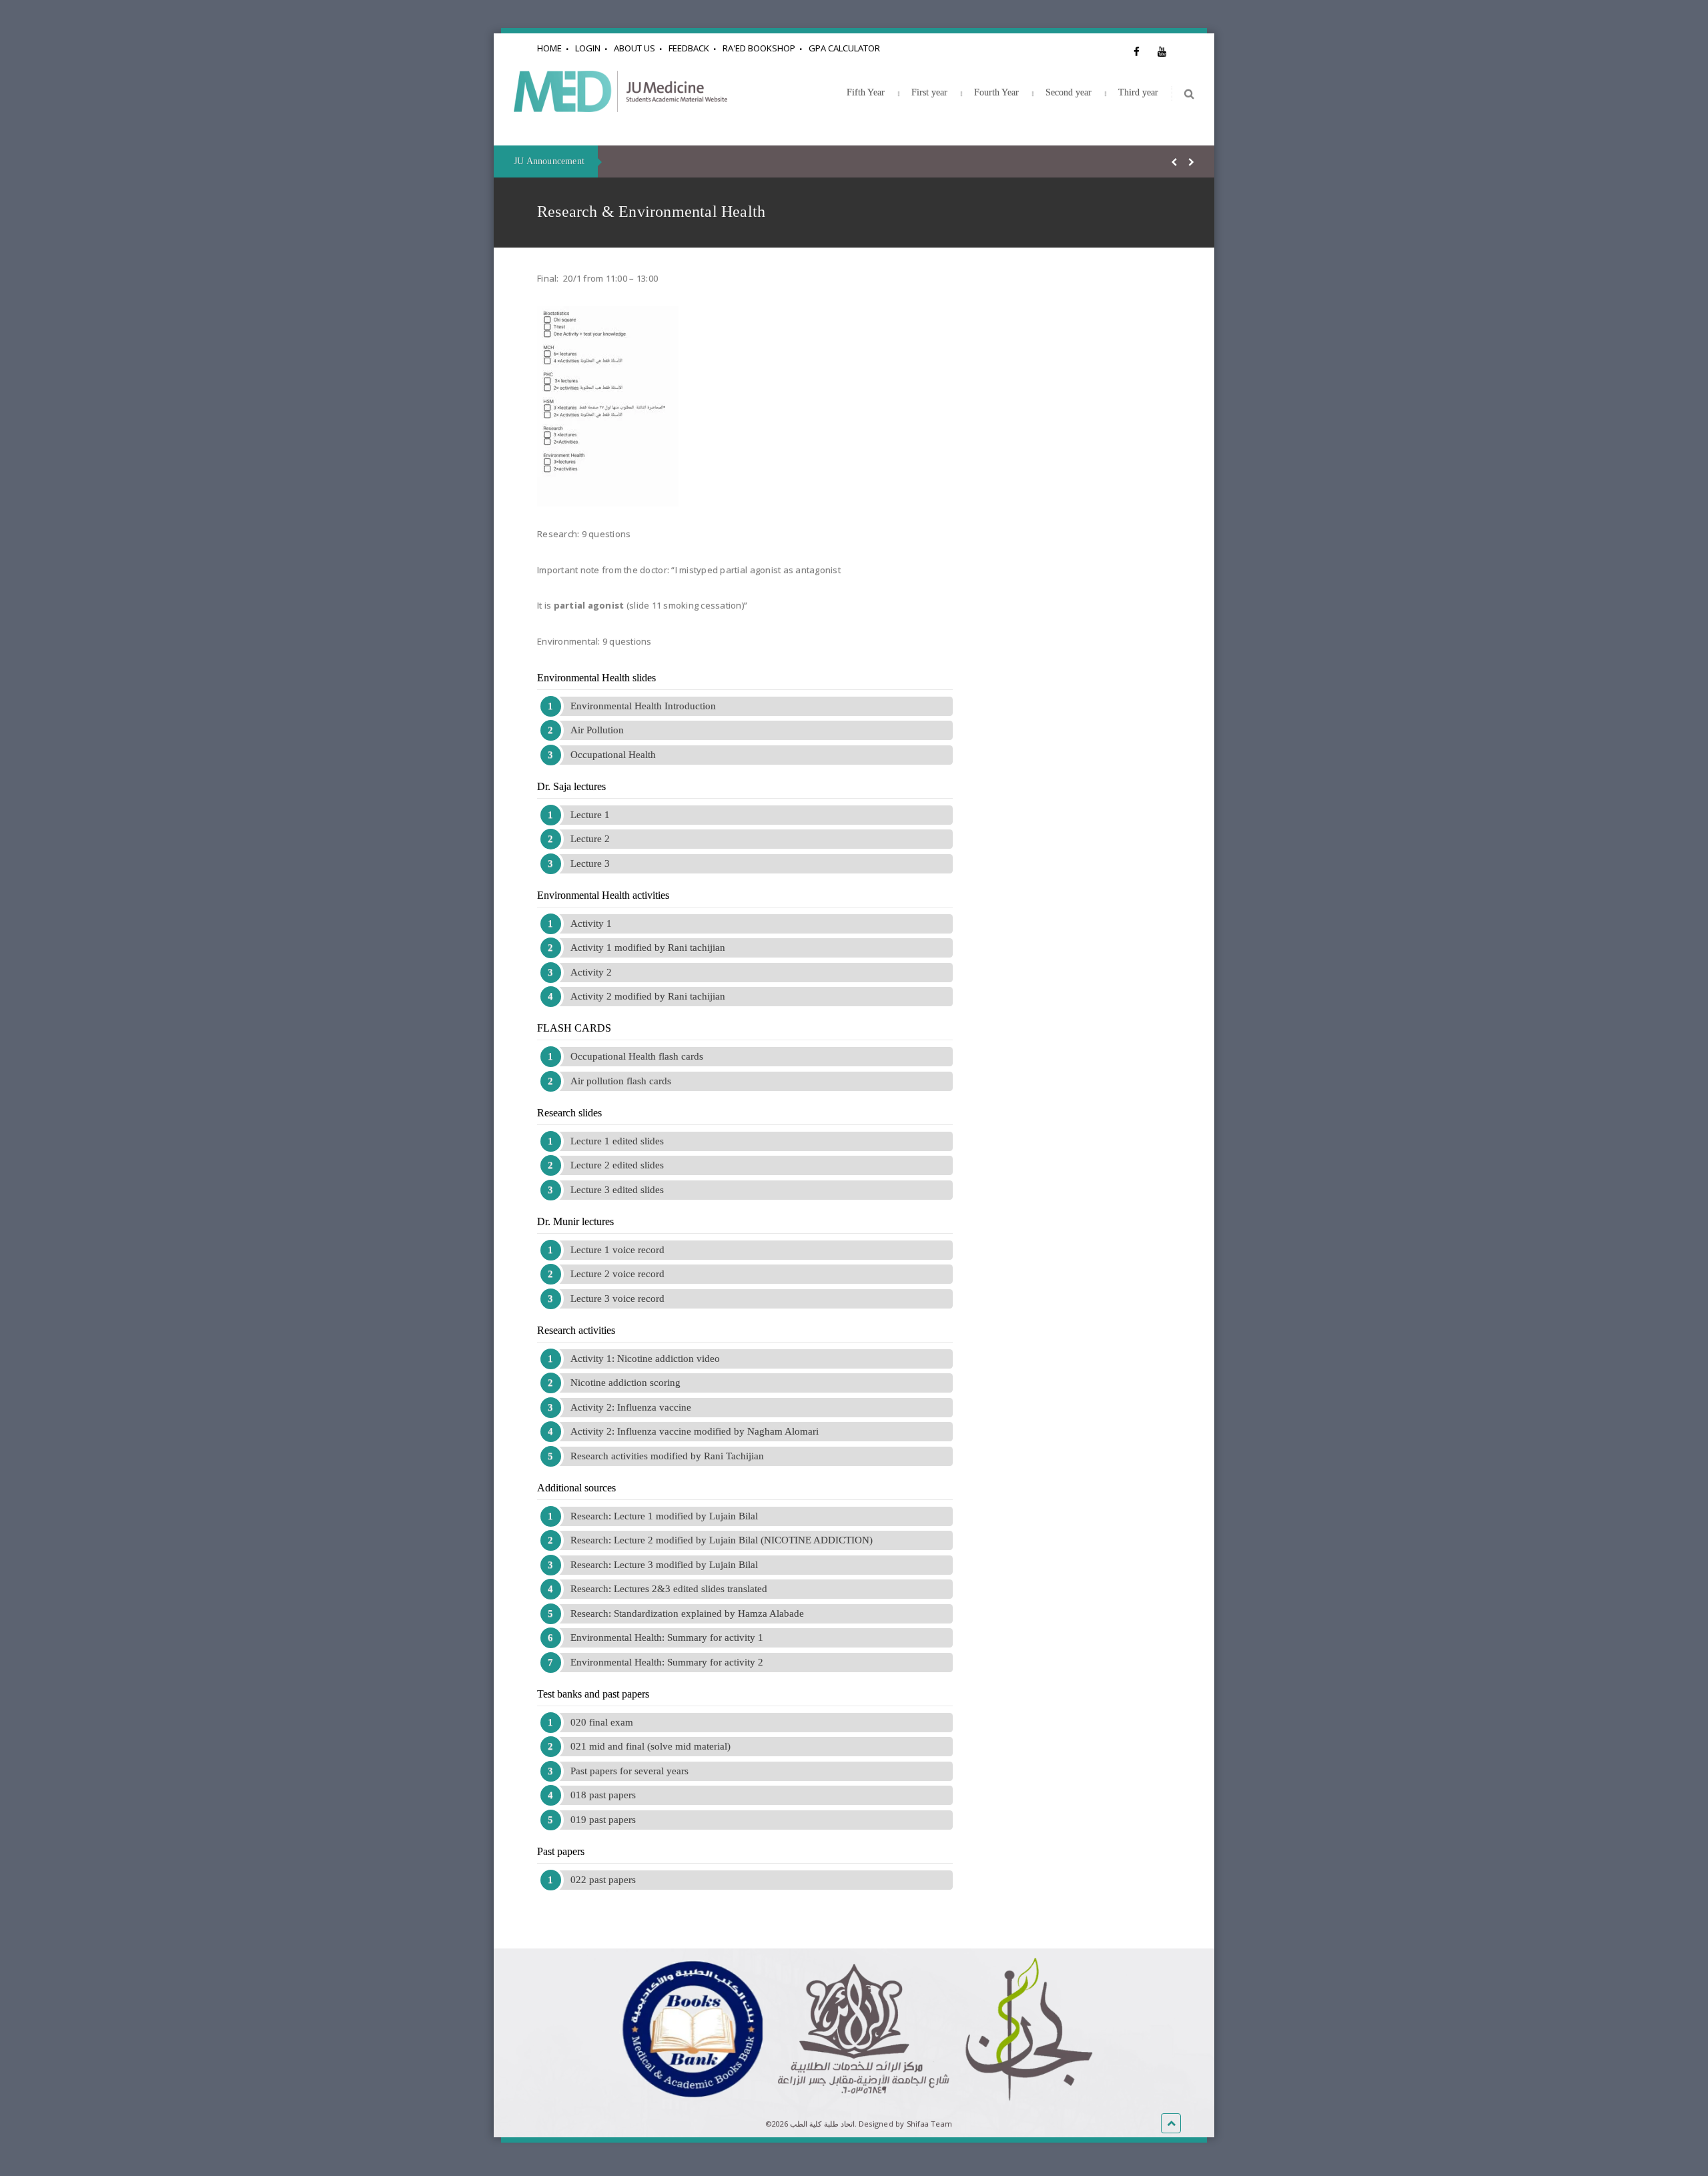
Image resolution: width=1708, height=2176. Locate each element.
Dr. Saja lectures (571, 786)
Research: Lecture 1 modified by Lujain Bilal (664, 1516)
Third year (1138, 92)
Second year (1069, 92)
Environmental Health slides (596, 678)
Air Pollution (597, 730)
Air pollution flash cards (621, 1081)
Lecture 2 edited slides (617, 1165)
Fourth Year (996, 92)
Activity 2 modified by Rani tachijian (648, 996)
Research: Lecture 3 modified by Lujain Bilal (664, 1565)
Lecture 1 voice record (617, 1250)
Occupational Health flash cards (637, 1056)
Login (588, 48)
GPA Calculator (844, 48)
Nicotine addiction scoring (625, 1383)
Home (549, 48)
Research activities (576, 1330)
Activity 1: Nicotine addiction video (645, 1359)
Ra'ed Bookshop (759, 48)
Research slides (569, 1113)
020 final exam (602, 1722)
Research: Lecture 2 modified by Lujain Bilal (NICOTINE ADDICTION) (722, 1540)
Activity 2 (591, 972)
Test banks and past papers (593, 1694)
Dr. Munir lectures (575, 1221)
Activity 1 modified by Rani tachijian (648, 948)
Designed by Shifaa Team (905, 2124)
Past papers (561, 1851)
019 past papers (603, 1820)
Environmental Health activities (603, 895)
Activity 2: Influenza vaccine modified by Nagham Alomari (695, 1431)
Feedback (689, 48)
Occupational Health (613, 755)
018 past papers (603, 1795)
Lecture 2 (590, 839)
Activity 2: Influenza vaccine (631, 1407)
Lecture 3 (590, 863)
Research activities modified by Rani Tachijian (667, 1456)
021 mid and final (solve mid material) (651, 1746)
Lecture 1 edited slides (617, 1141)
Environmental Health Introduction (643, 706)
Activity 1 (591, 924)
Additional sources (576, 1488)
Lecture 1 (590, 815)
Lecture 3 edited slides (617, 1190)
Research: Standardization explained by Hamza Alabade (687, 1613)
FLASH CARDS (574, 1028)
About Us (634, 48)
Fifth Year (866, 92)
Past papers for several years (629, 1771)
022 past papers (603, 1880)
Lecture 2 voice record (617, 1274)
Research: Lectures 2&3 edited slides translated (669, 1589)
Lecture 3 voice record (617, 1299)
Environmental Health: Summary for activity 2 (667, 1662)
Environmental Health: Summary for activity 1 (667, 1638)
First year (929, 92)
